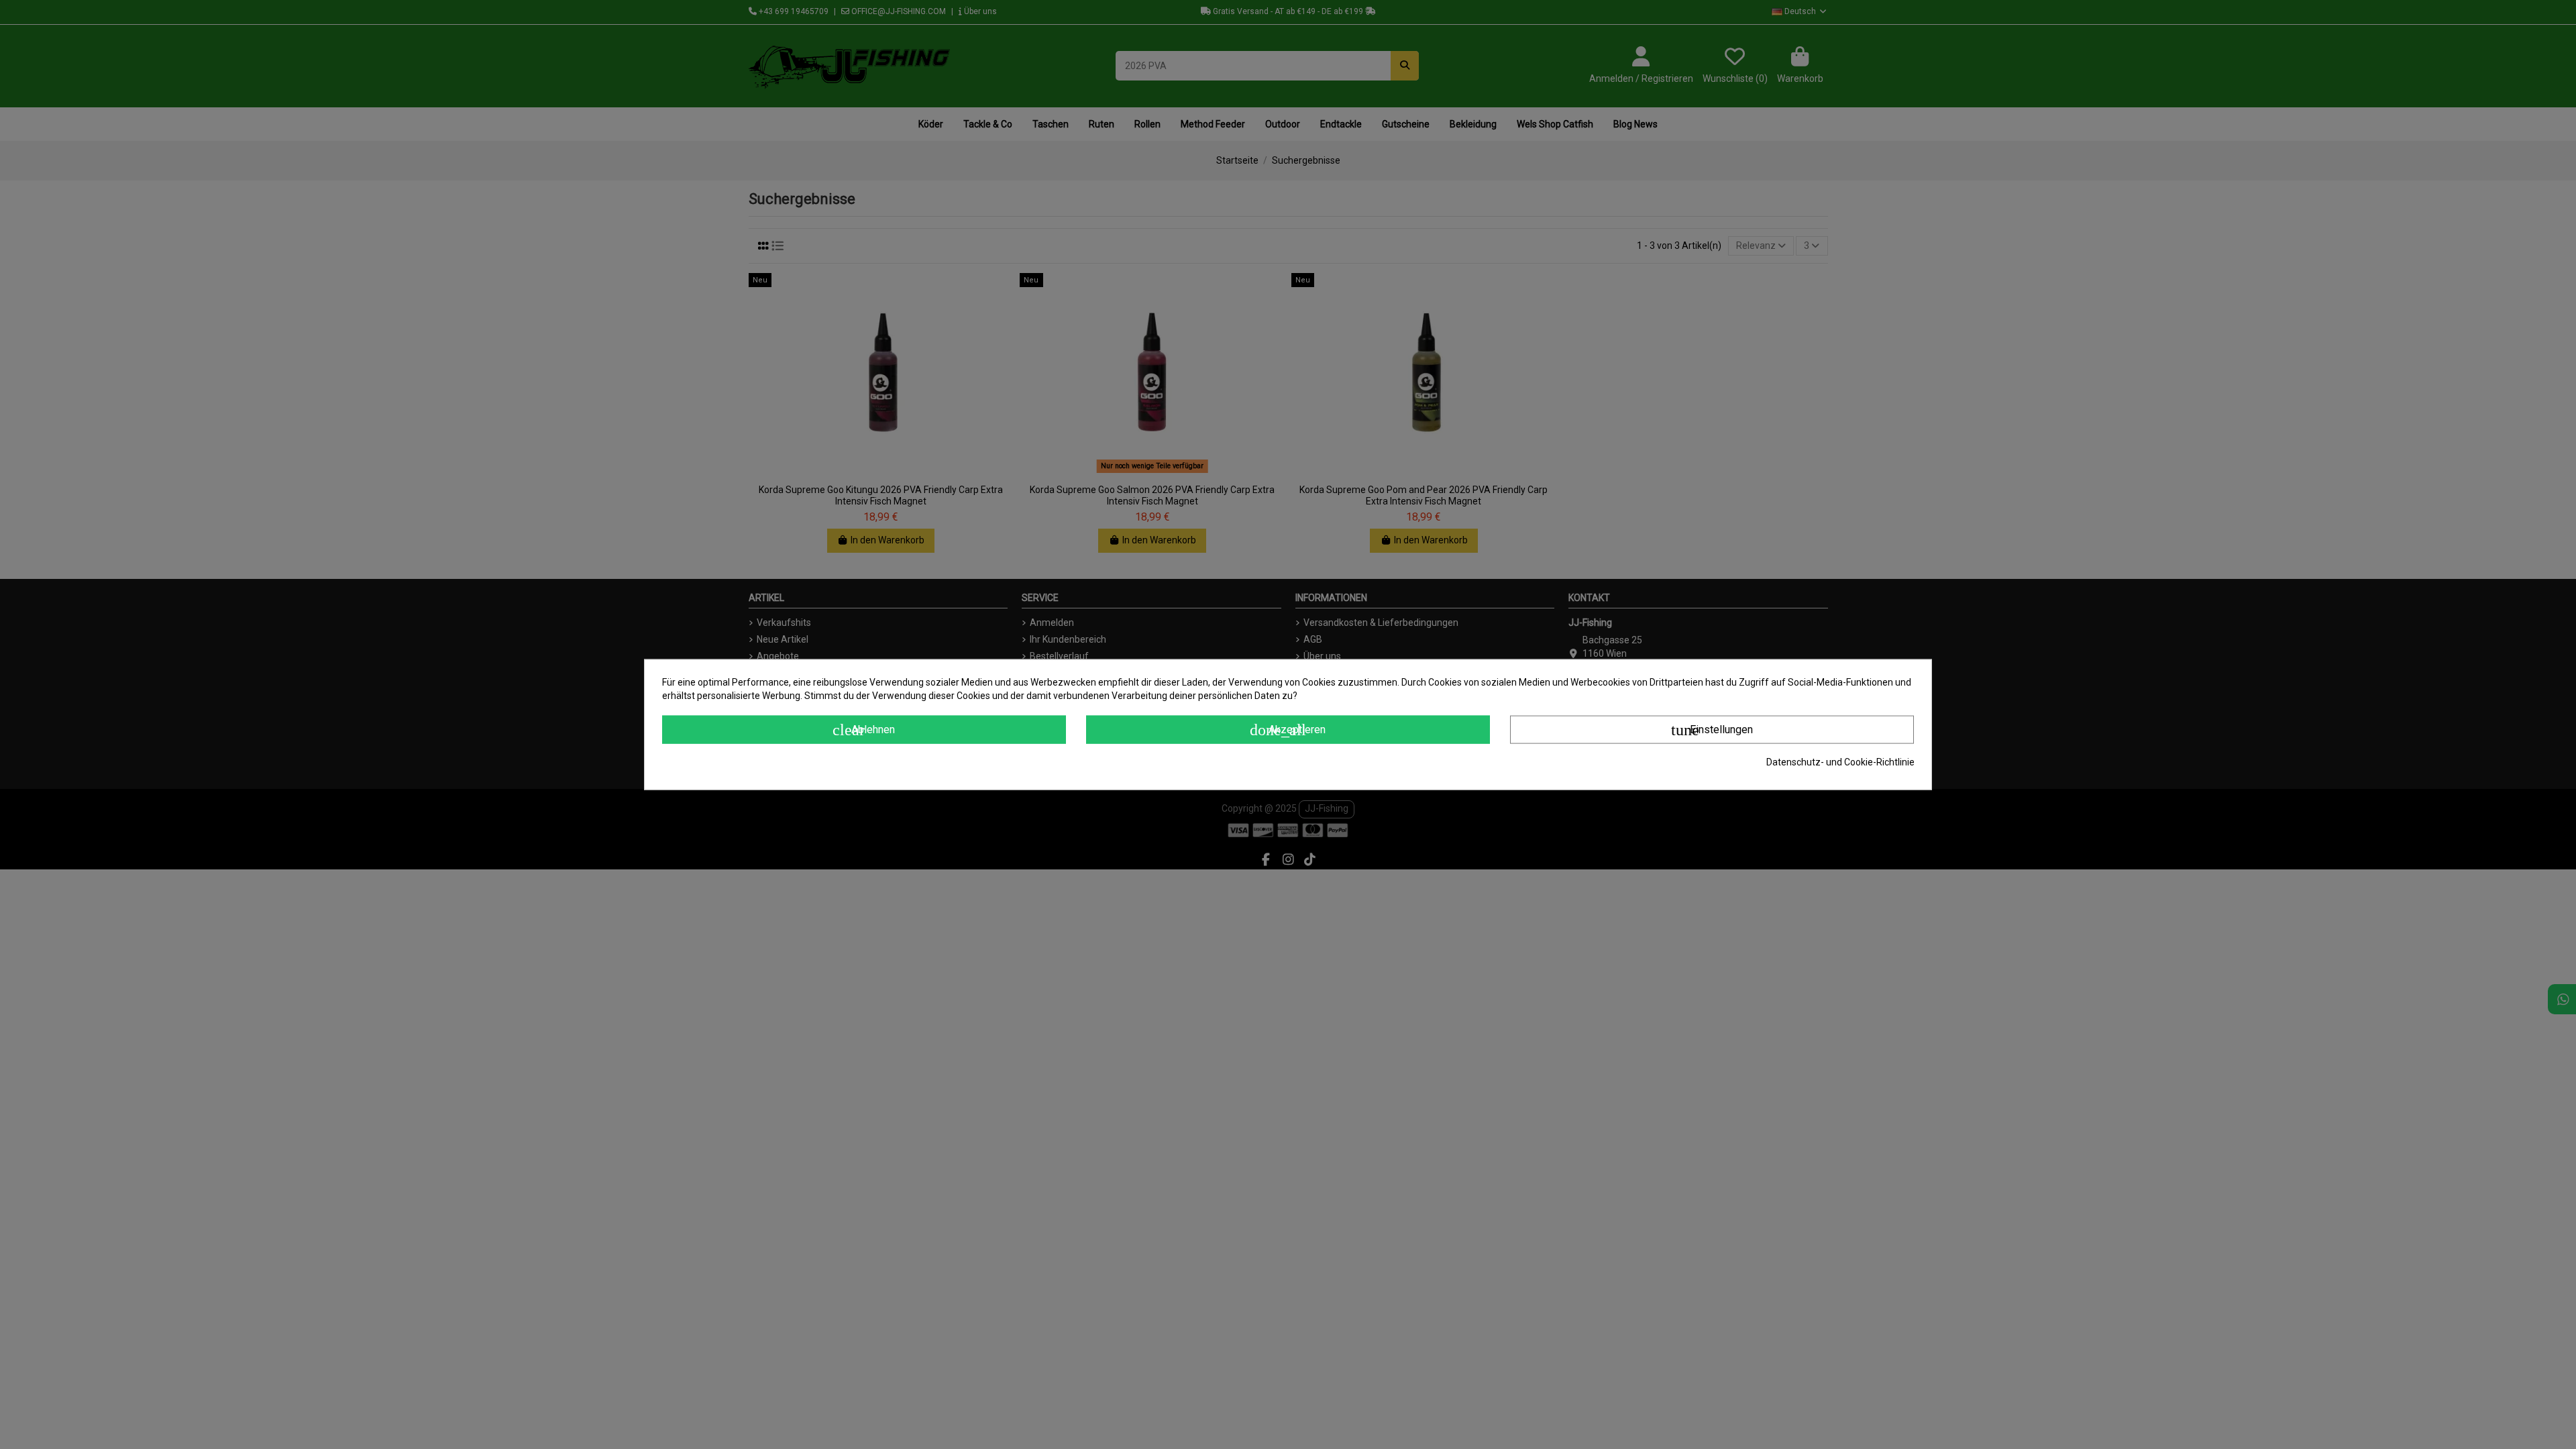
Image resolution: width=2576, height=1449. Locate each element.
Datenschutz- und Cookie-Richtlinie (1840, 762)
